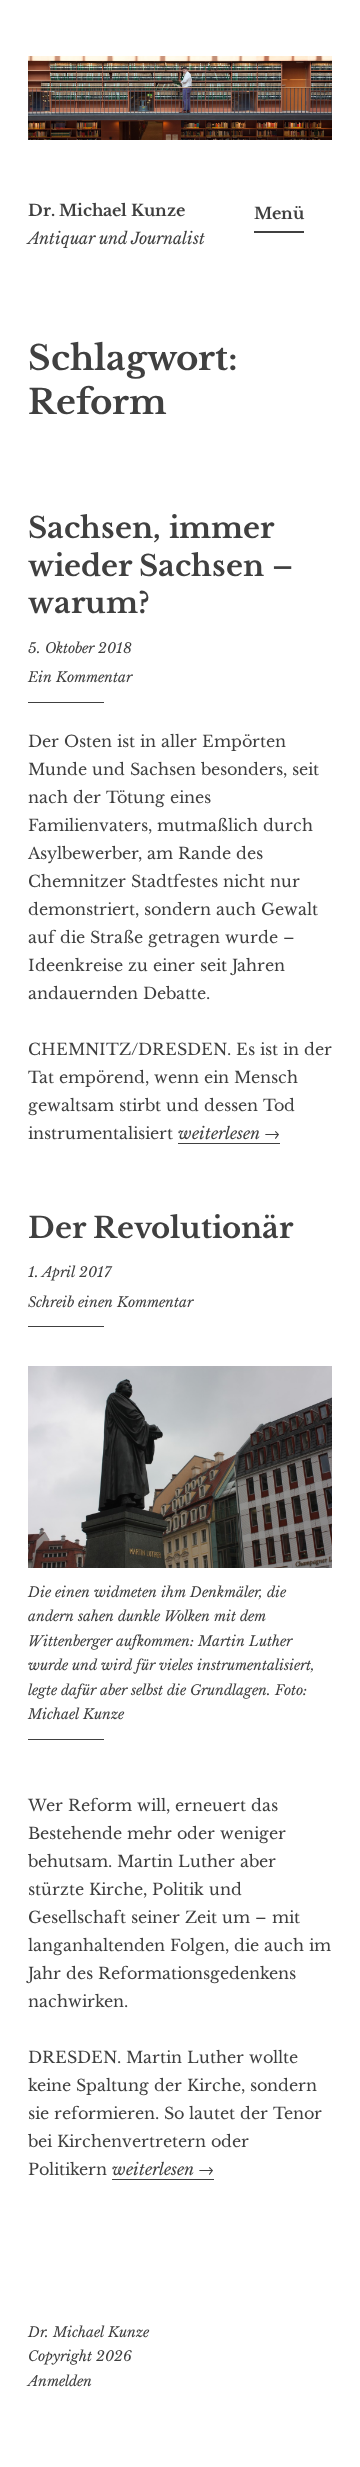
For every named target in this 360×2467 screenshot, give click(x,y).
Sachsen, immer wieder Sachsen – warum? (160, 565)
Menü (279, 213)
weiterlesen (229, 1133)
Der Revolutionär (160, 1228)
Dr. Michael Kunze (106, 210)
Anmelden (60, 2381)
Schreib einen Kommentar (110, 1302)
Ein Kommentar (80, 677)
